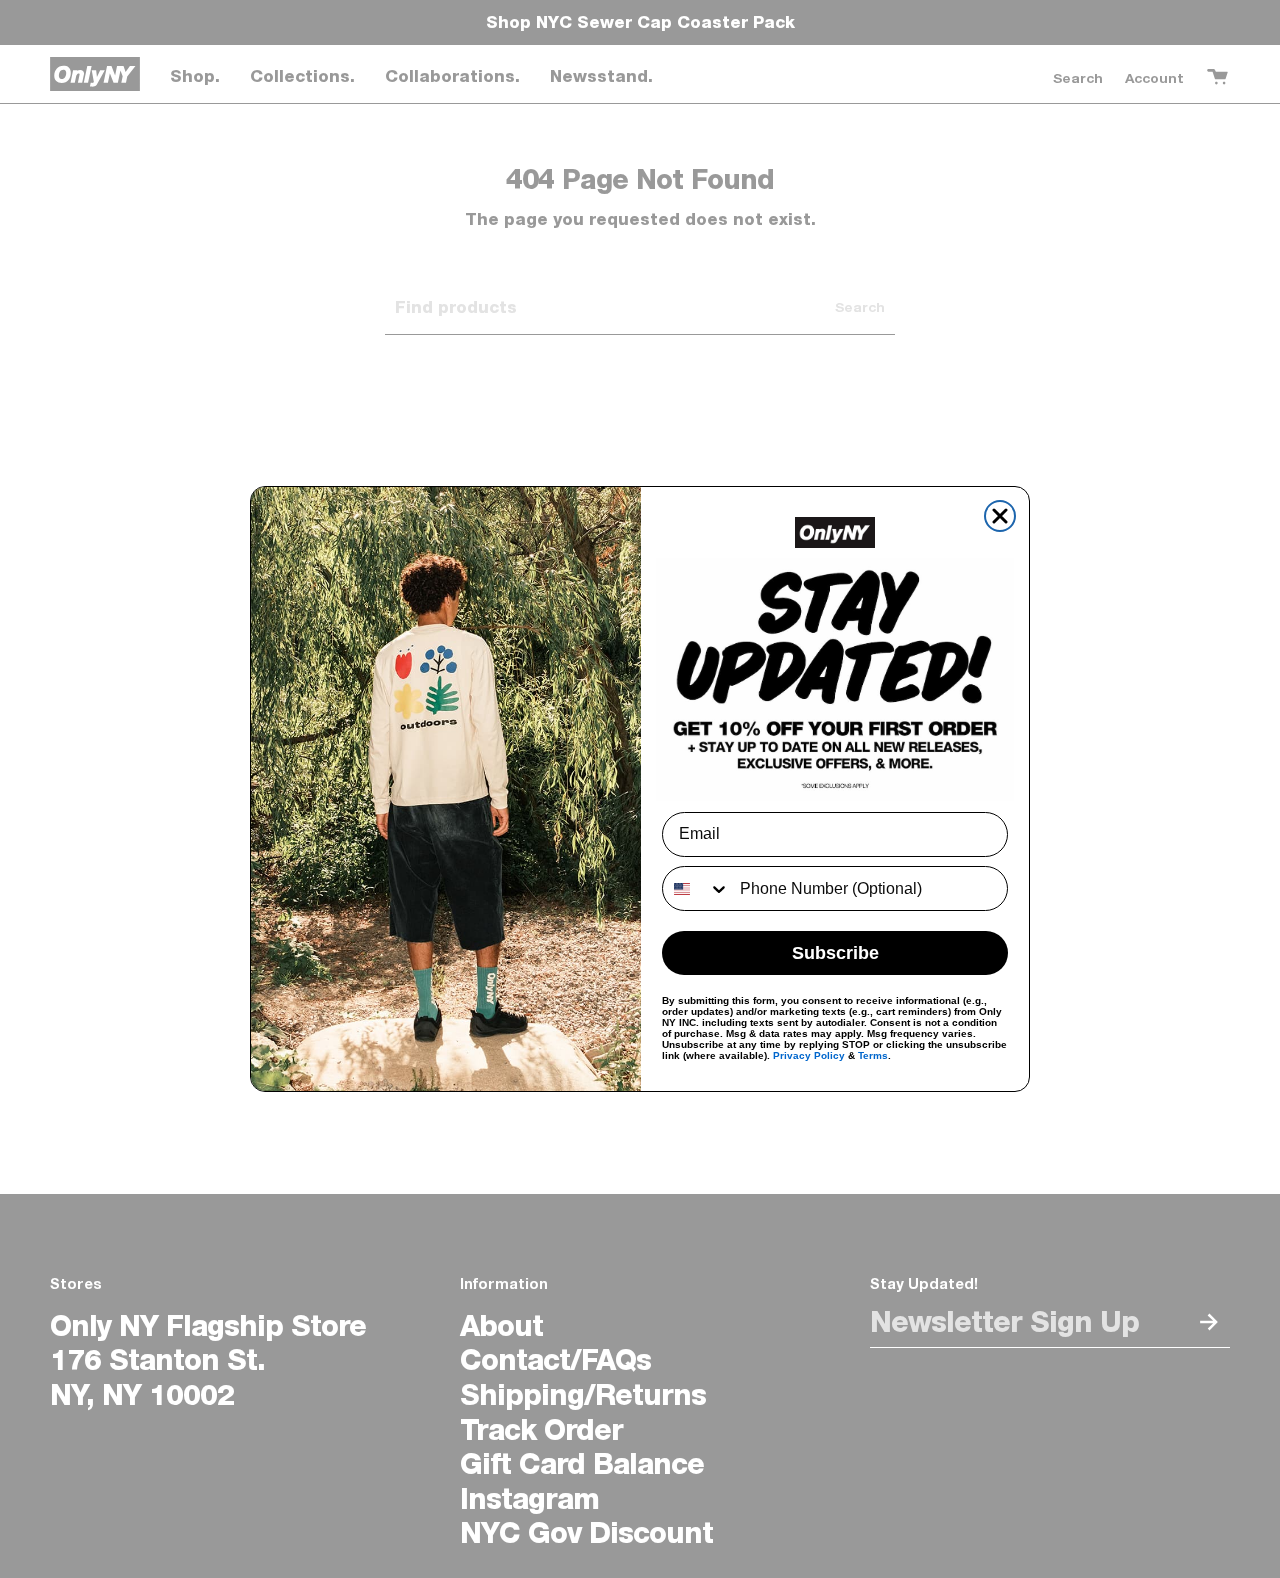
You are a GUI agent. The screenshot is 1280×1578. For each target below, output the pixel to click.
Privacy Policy (809, 1055)
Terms (873, 1055)
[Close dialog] (1000, 516)
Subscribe (835, 953)
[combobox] (696, 888)
